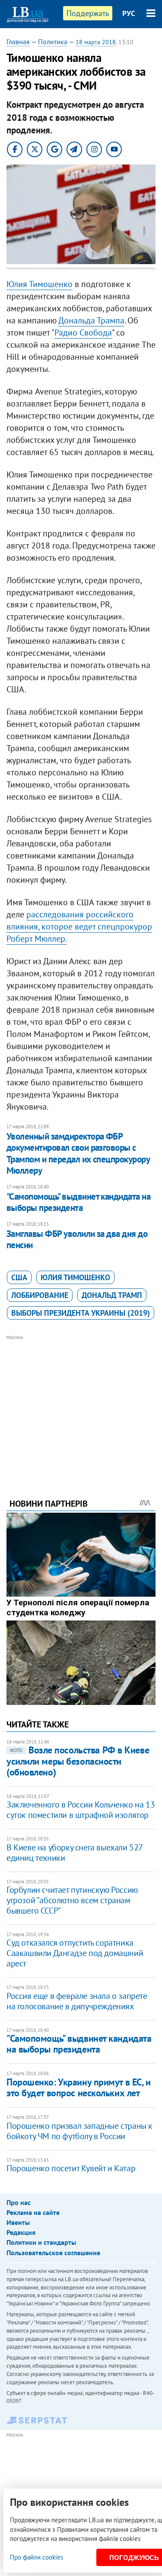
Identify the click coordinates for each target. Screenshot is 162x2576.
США (19, 1277)
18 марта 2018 (96, 42)
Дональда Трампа (91, 320)
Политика (53, 42)
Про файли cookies (37, 2557)
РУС (129, 13)
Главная (18, 42)
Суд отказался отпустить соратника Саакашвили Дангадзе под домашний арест (75, 1953)
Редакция (21, 2232)
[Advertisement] (81, 1405)
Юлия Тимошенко (40, 284)
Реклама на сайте (33, 2212)
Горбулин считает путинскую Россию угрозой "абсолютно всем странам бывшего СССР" (72, 1900)
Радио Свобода (83, 332)
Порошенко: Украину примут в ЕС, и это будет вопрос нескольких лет (78, 2087)
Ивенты (18, 2222)
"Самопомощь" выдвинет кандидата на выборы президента (78, 1202)
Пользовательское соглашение (53, 2253)
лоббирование (40, 1295)
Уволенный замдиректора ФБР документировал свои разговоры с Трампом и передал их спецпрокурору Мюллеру (78, 1153)
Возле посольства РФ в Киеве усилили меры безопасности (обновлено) (78, 1761)
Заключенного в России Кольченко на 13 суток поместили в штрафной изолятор (81, 1810)
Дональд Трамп (112, 1295)
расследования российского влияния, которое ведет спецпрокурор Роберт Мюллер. (79, 926)
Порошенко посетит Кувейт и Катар (71, 2168)
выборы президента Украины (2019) (81, 1313)
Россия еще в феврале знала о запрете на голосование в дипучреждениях (77, 2001)
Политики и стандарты (41, 2242)
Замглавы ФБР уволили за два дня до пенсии (77, 1239)
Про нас (19, 2202)
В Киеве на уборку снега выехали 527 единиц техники (75, 1853)
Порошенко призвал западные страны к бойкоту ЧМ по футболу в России (79, 2131)
